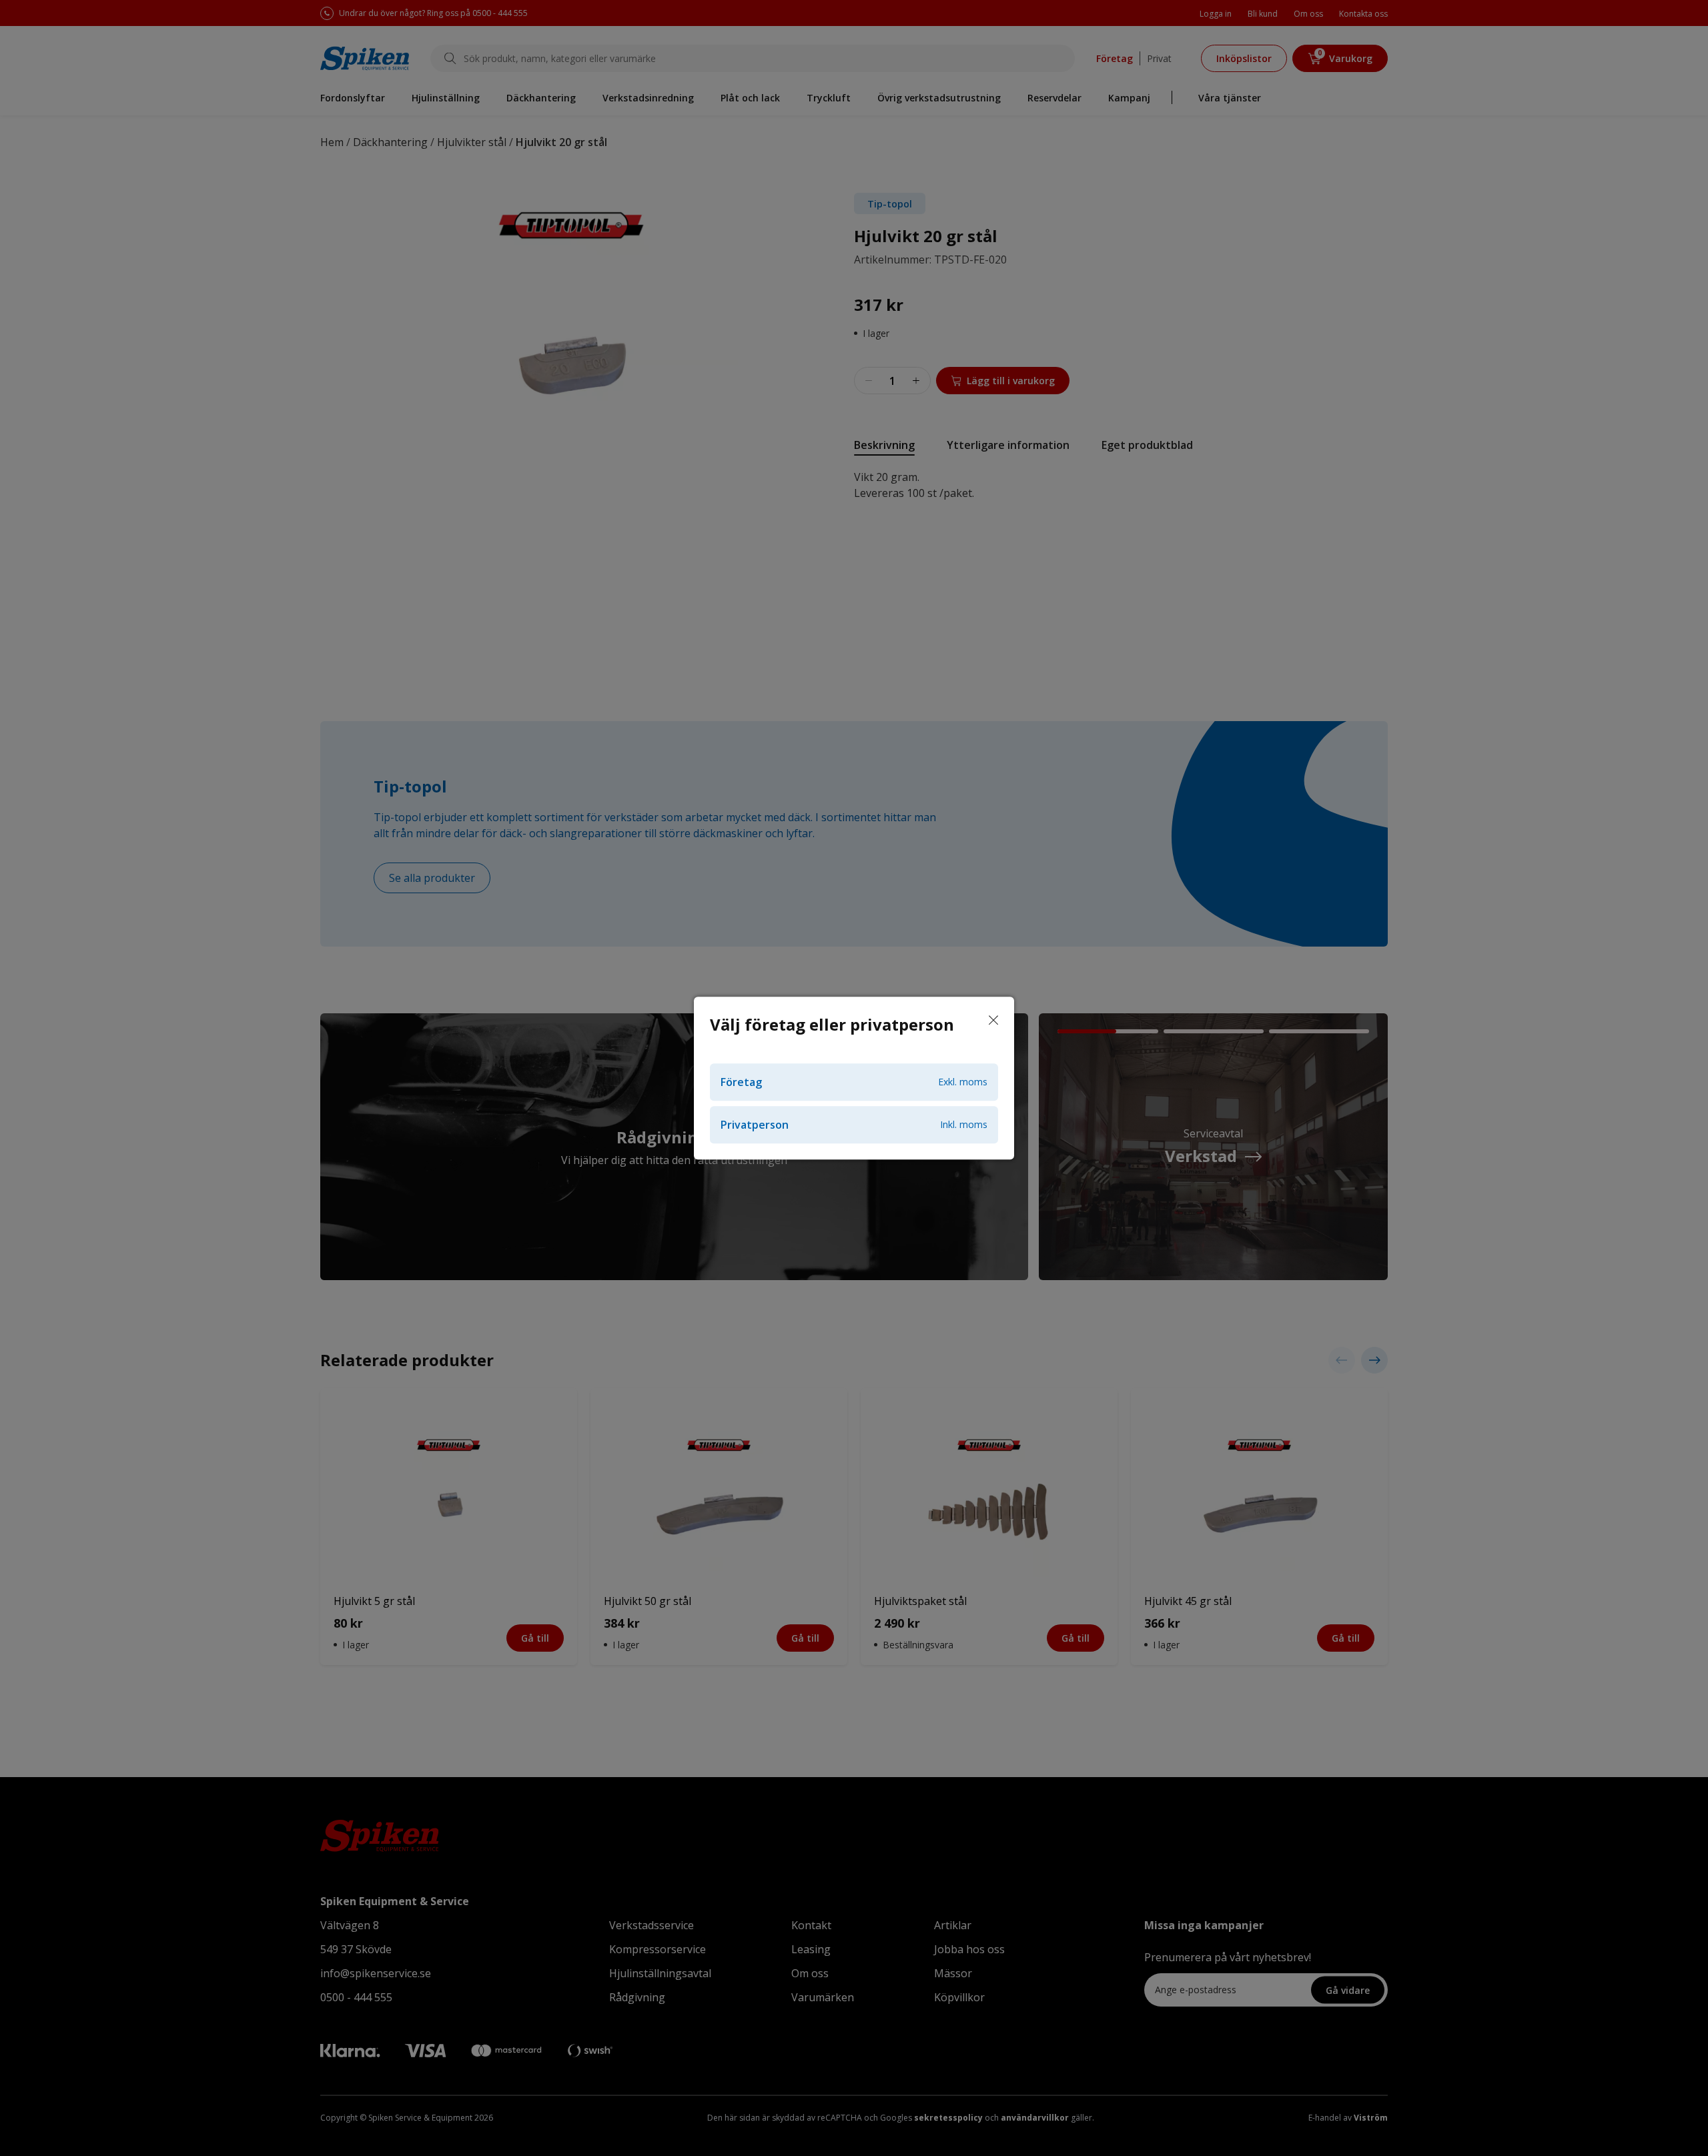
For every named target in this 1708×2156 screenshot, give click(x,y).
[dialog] (854, 1078)
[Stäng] (993, 1021)
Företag (854, 1082)
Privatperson (854, 1125)
